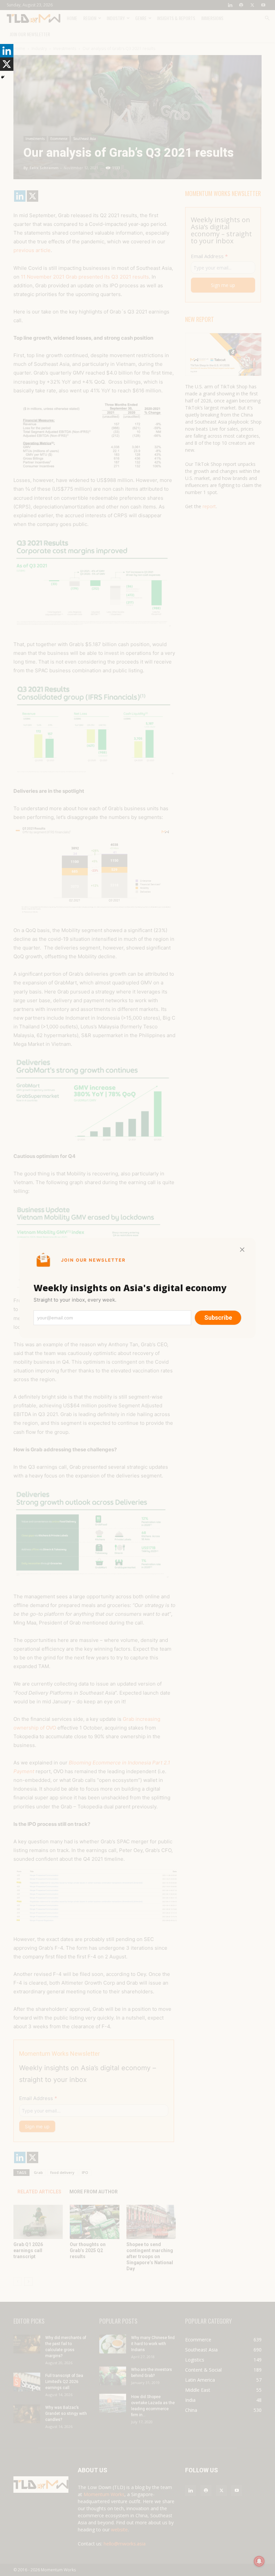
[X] (7, 64)
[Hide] (3, 77)
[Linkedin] (7, 51)
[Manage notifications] (259, 2561)
